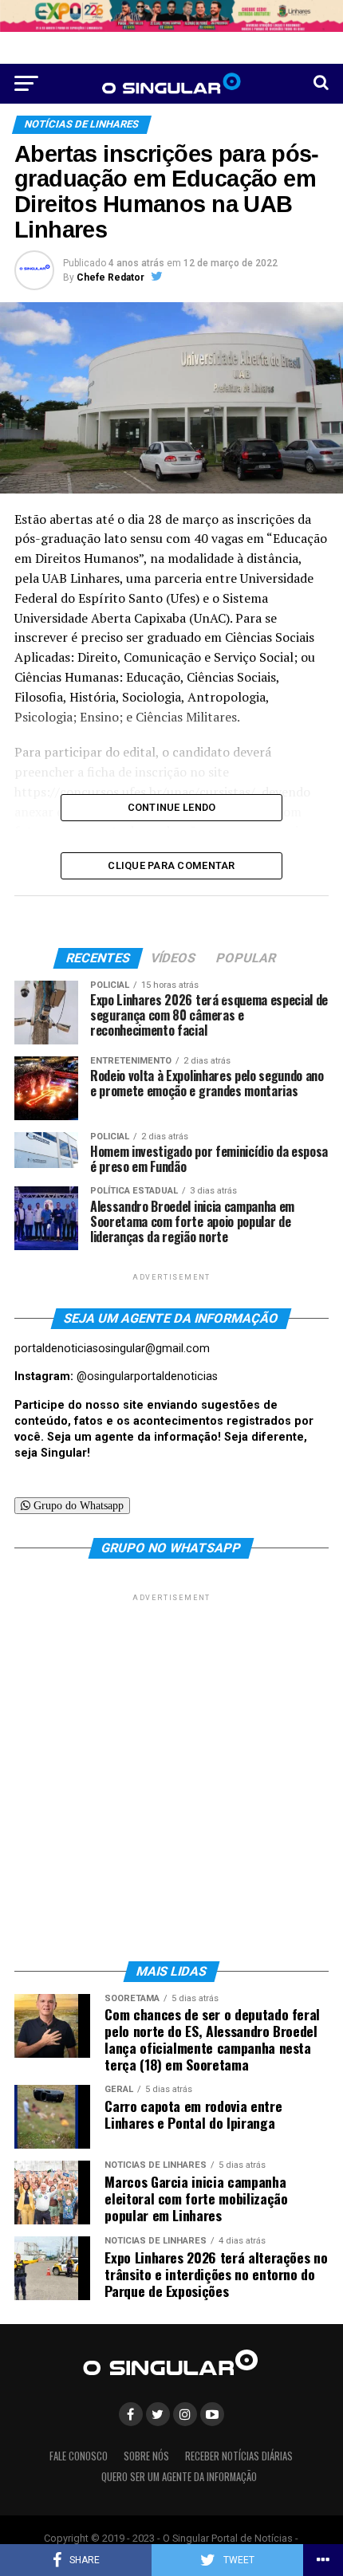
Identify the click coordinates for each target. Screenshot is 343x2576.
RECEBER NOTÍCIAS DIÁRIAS (239, 2456)
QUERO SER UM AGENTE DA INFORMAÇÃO (179, 2477)
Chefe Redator (110, 277)
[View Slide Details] (171, 16)
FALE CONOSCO (79, 2456)
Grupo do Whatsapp (77, 1505)
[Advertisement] (171, 1776)
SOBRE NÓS (146, 2456)
